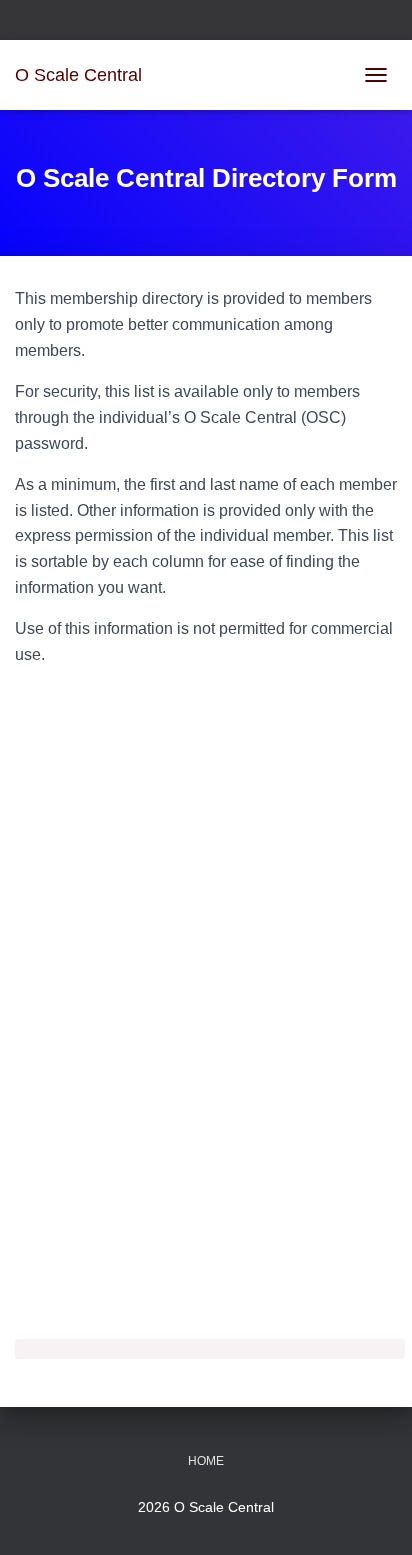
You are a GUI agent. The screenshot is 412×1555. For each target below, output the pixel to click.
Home (206, 1461)
